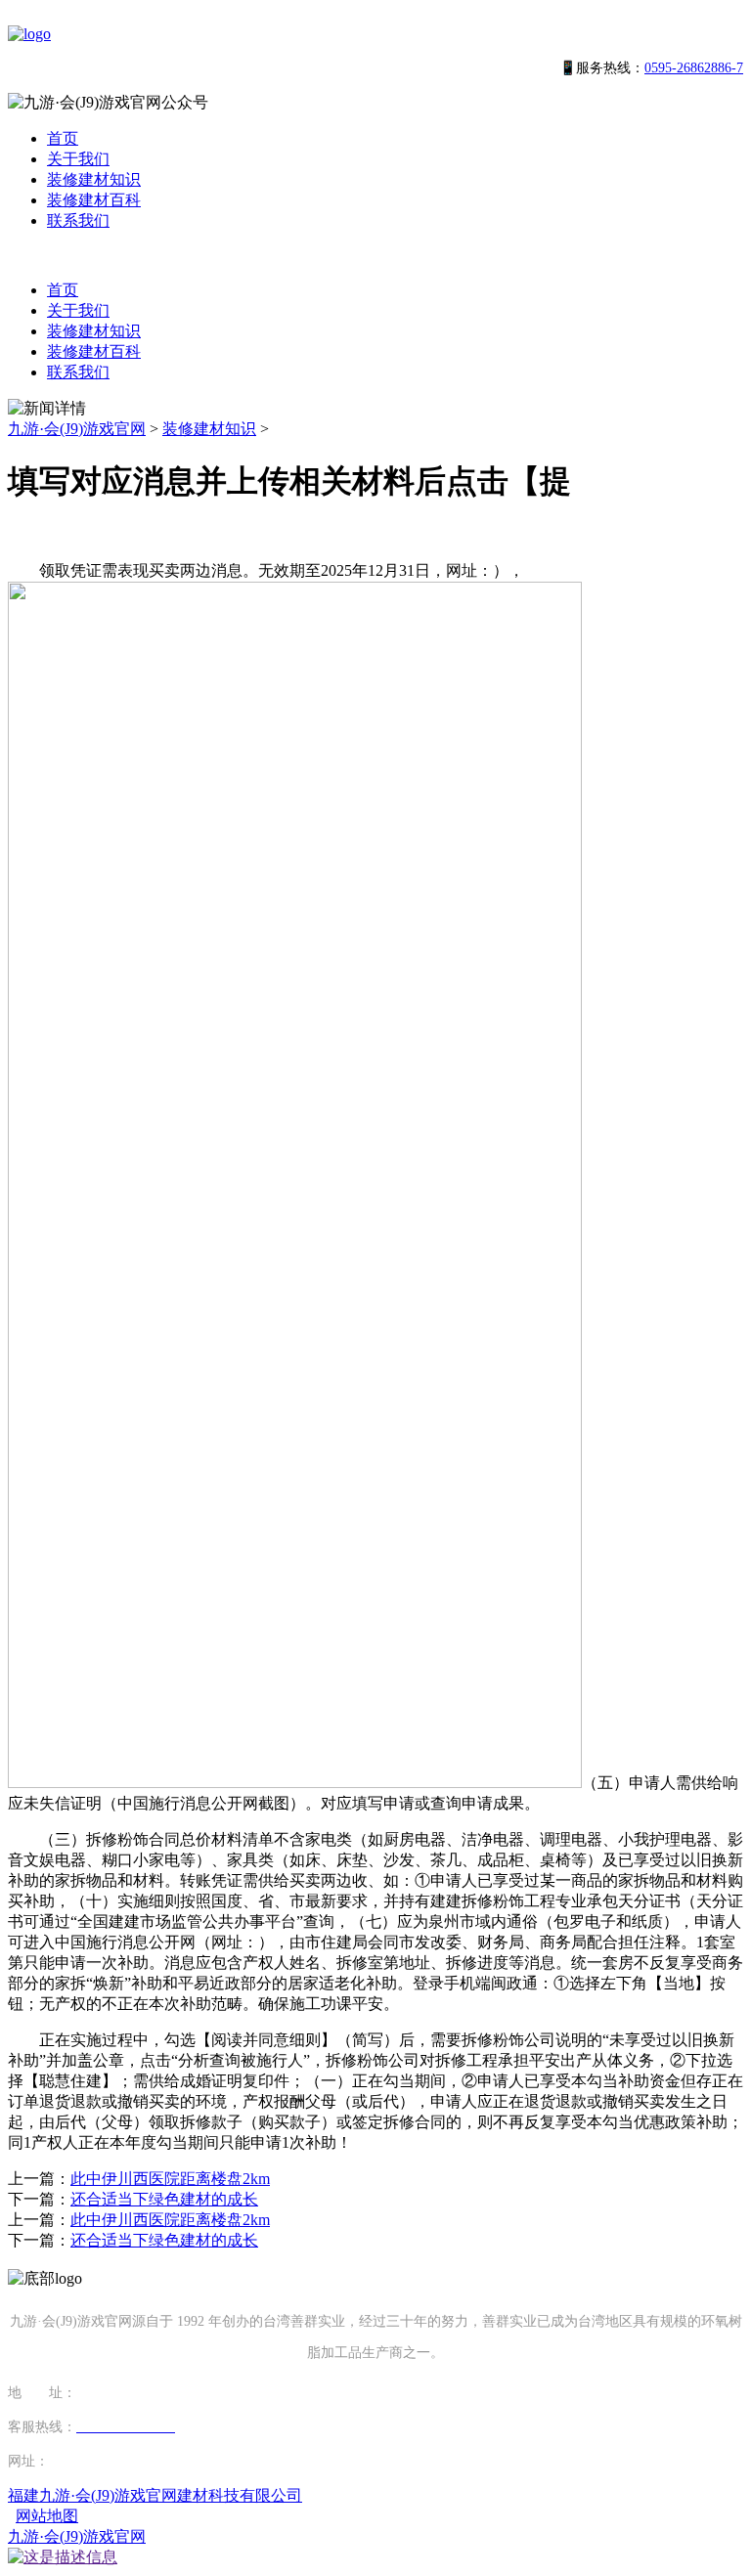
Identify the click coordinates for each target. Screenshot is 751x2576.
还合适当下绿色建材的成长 (164, 2199)
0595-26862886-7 (694, 68)
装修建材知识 (94, 179)
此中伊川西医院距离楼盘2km (170, 2179)
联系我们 (78, 220)
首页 (63, 138)
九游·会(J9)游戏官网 (77, 429)
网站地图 (47, 2516)
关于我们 (78, 159)
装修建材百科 (94, 200)
